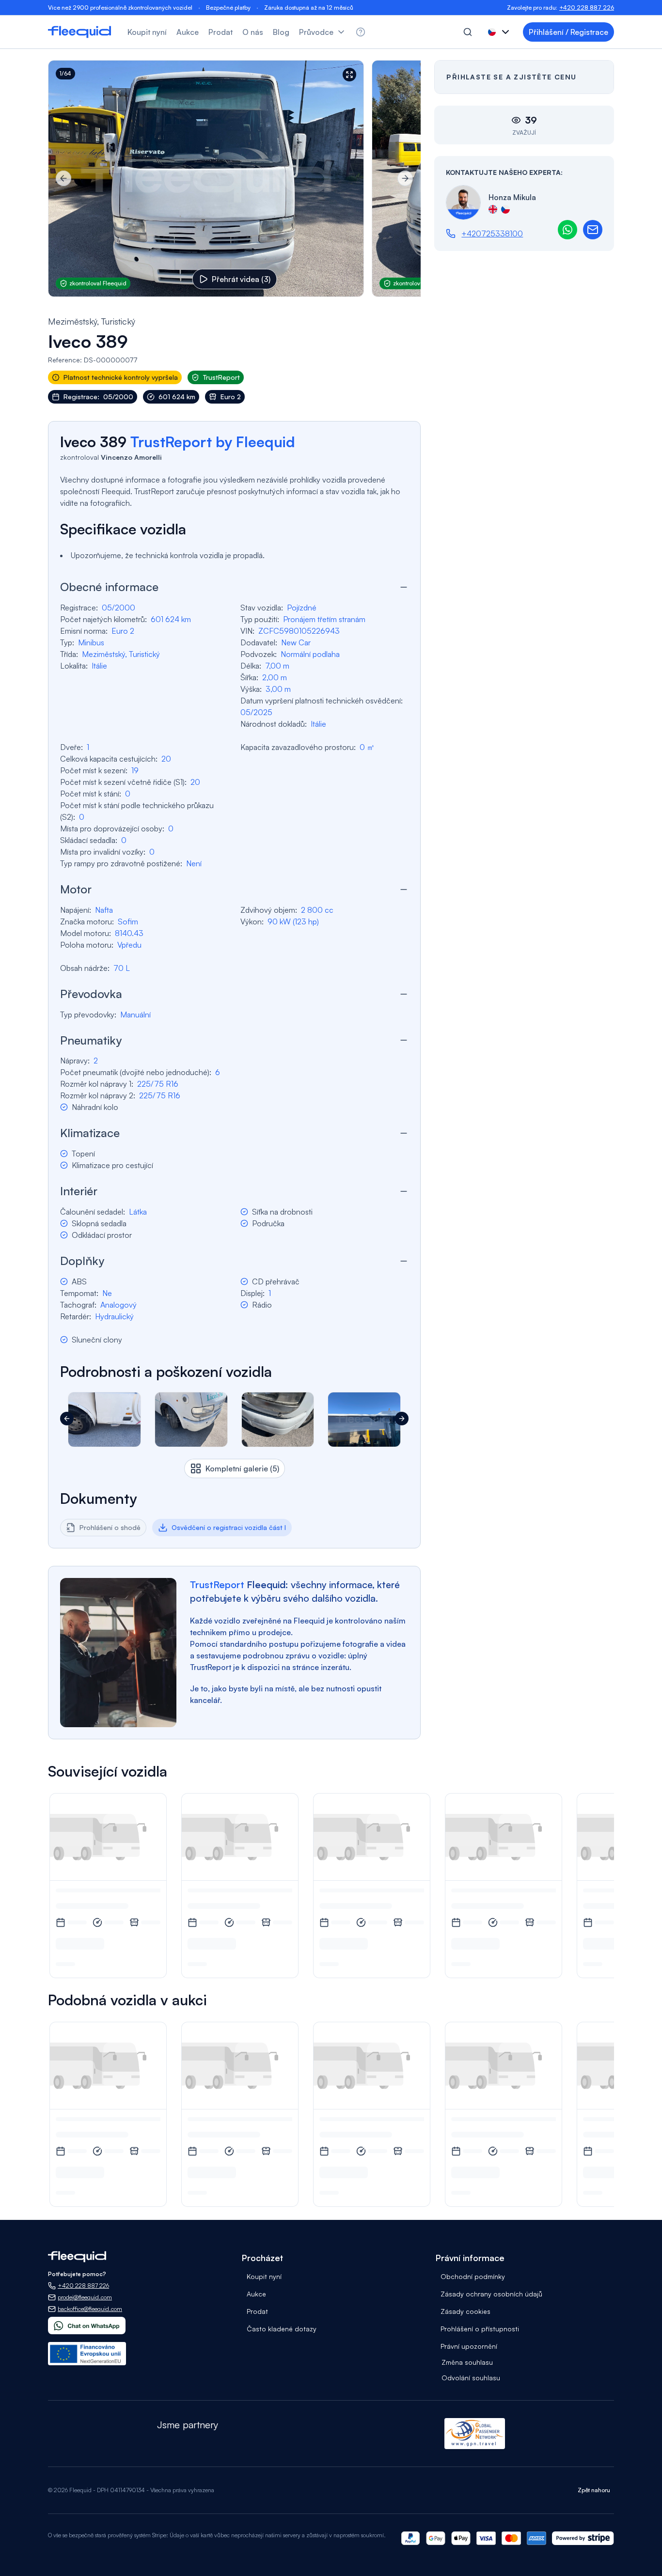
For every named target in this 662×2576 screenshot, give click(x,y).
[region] (234, 179)
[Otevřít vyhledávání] (468, 32)
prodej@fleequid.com (85, 2297)
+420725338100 (492, 234)
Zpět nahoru (594, 2490)
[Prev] (63, 178)
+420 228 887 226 (587, 8)
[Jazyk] (500, 32)
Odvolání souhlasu (471, 2378)
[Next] (405, 178)
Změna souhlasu (467, 2362)
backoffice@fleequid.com (90, 2309)
